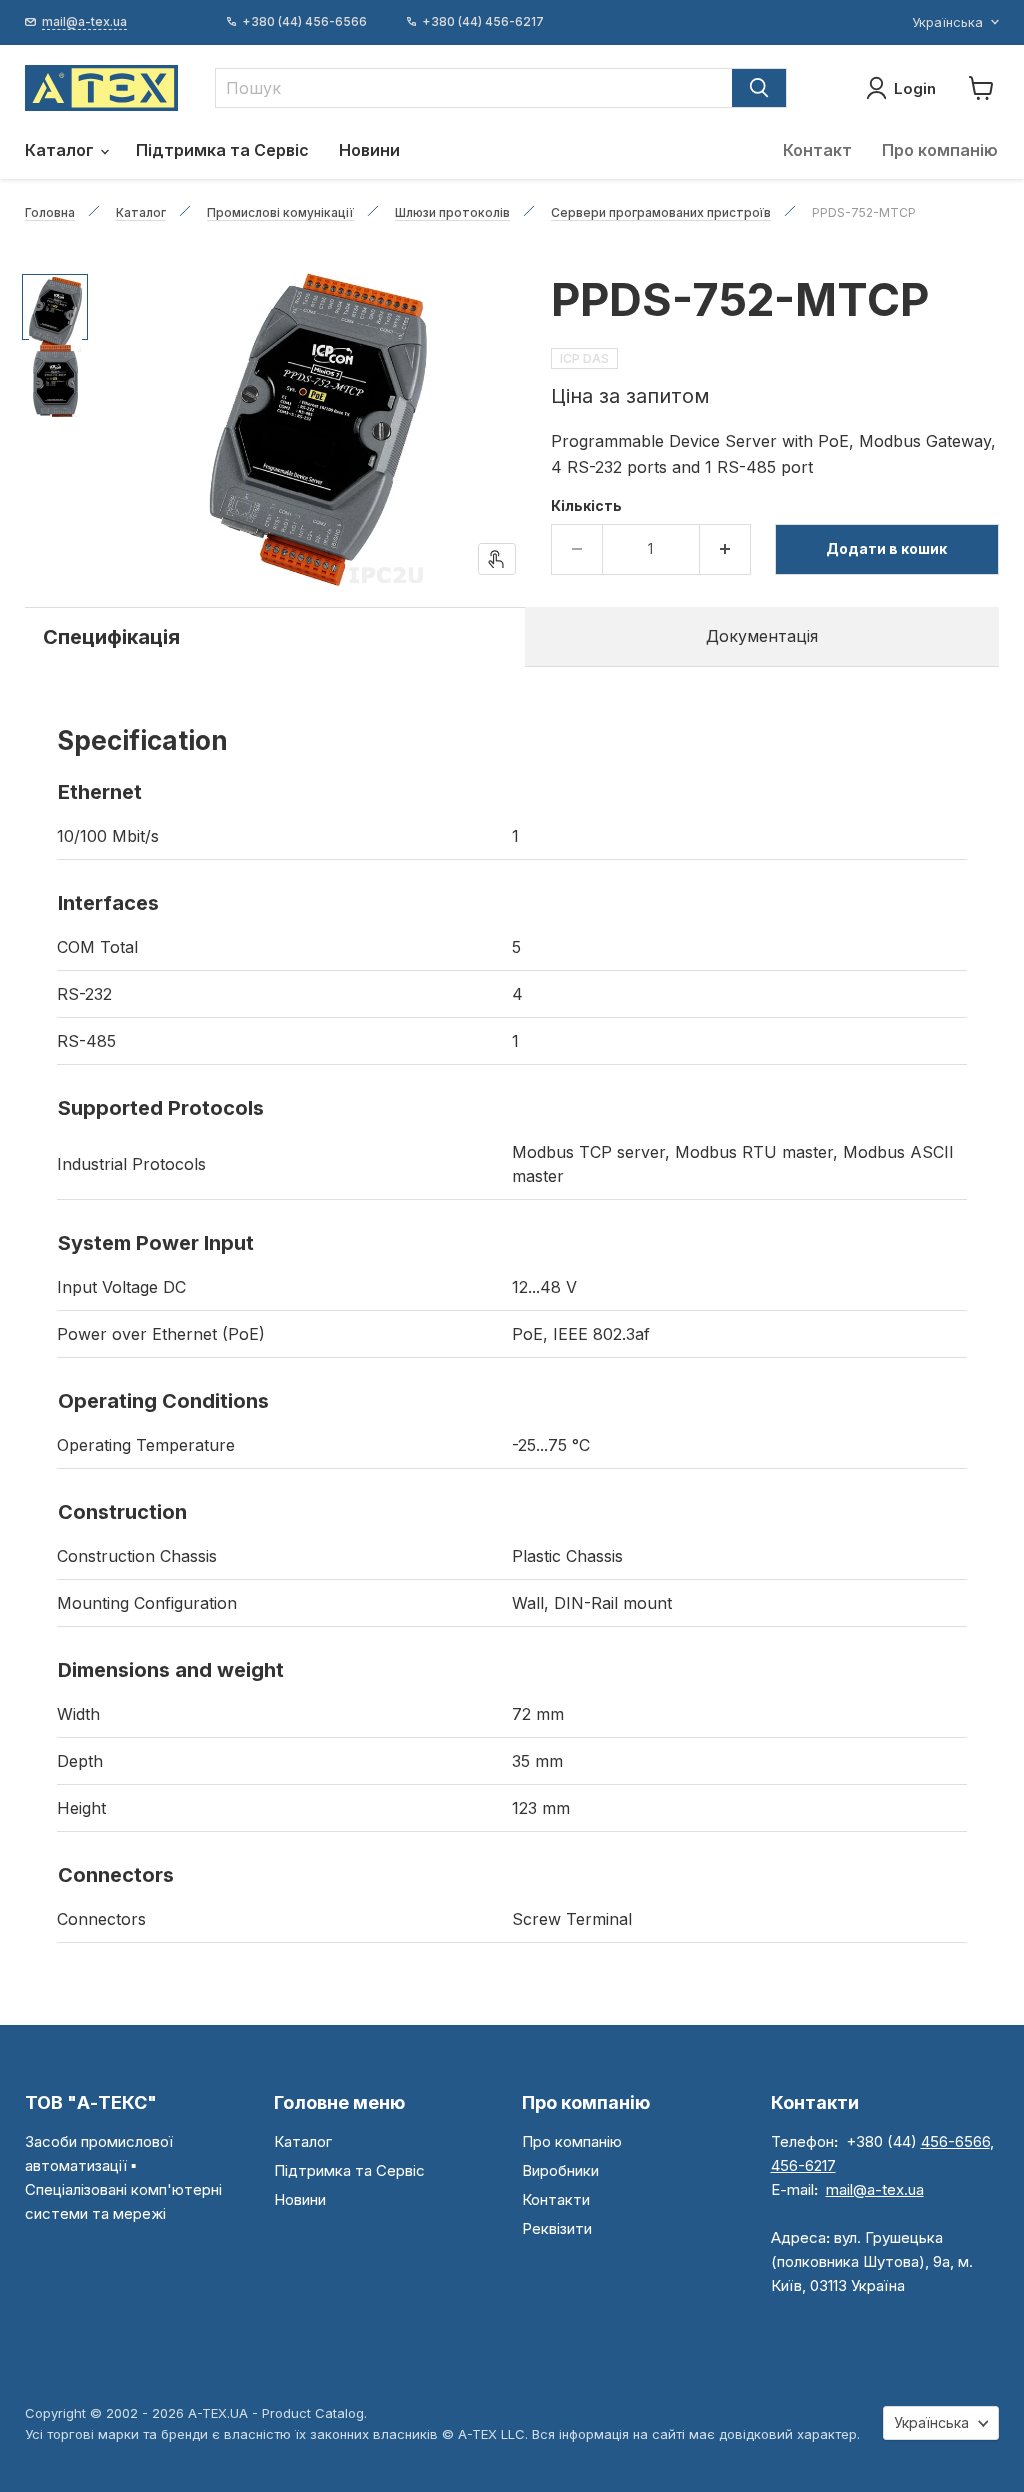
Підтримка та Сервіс (222, 150)
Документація (762, 636)
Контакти (556, 2199)
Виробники (560, 2170)
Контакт (817, 150)
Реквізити (557, 2228)
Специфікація (111, 637)
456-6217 (803, 2165)
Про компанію (940, 150)
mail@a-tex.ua (875, 2189)
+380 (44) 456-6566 (304, 22)
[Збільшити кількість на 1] (725, 549)
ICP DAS (584, 358)
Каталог (61, 150)
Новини (369, 150)
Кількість (586, 506)
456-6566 (955, 2141)
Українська (947, 22)
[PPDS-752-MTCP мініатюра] (55, 307)
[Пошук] (759, 88)
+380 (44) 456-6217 (483, 22)
